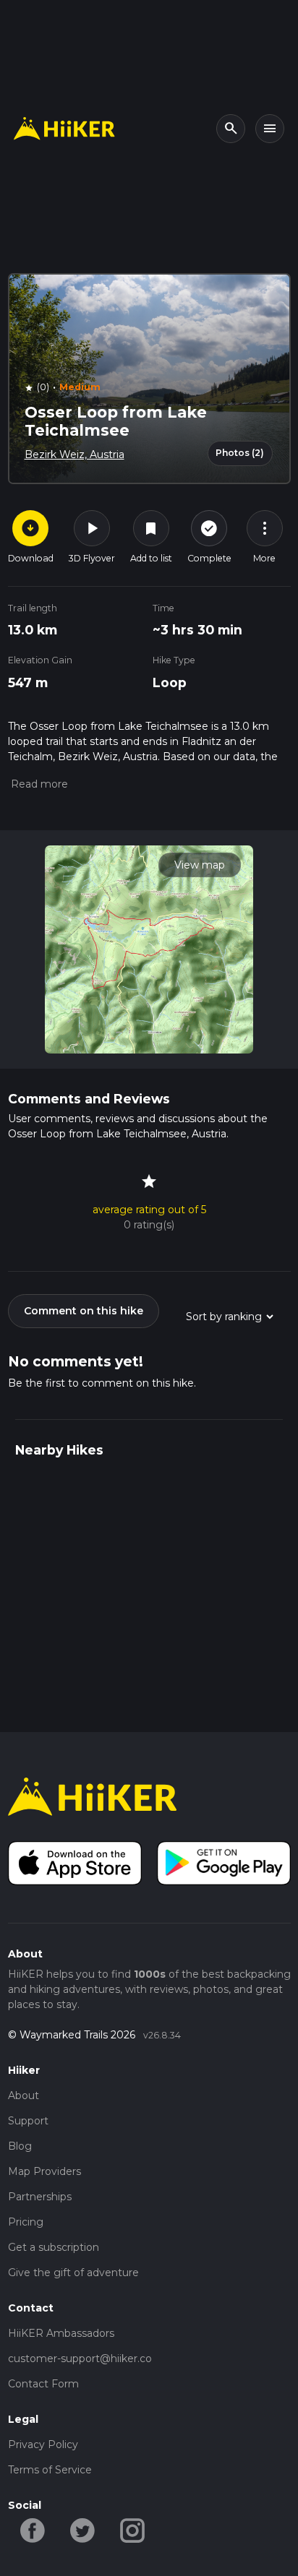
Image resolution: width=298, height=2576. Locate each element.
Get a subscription (54, 2247)
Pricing (26, 2222)
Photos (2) (240, 453)
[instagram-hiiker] (133, 2529)
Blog (20, 2146)
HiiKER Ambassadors (61, 2333)
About (24, 2095)
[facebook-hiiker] (33, 2529)
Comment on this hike (84, 1311)
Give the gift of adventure (73, 2273)
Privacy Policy (43, 2444)
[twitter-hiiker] (83, 2529)
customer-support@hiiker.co (80, 2359)
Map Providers (44, 2171)
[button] (38, 784)
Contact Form (43, 2384)
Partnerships (40, 2197)
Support (28, 2121)
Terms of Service (50, 2470)
